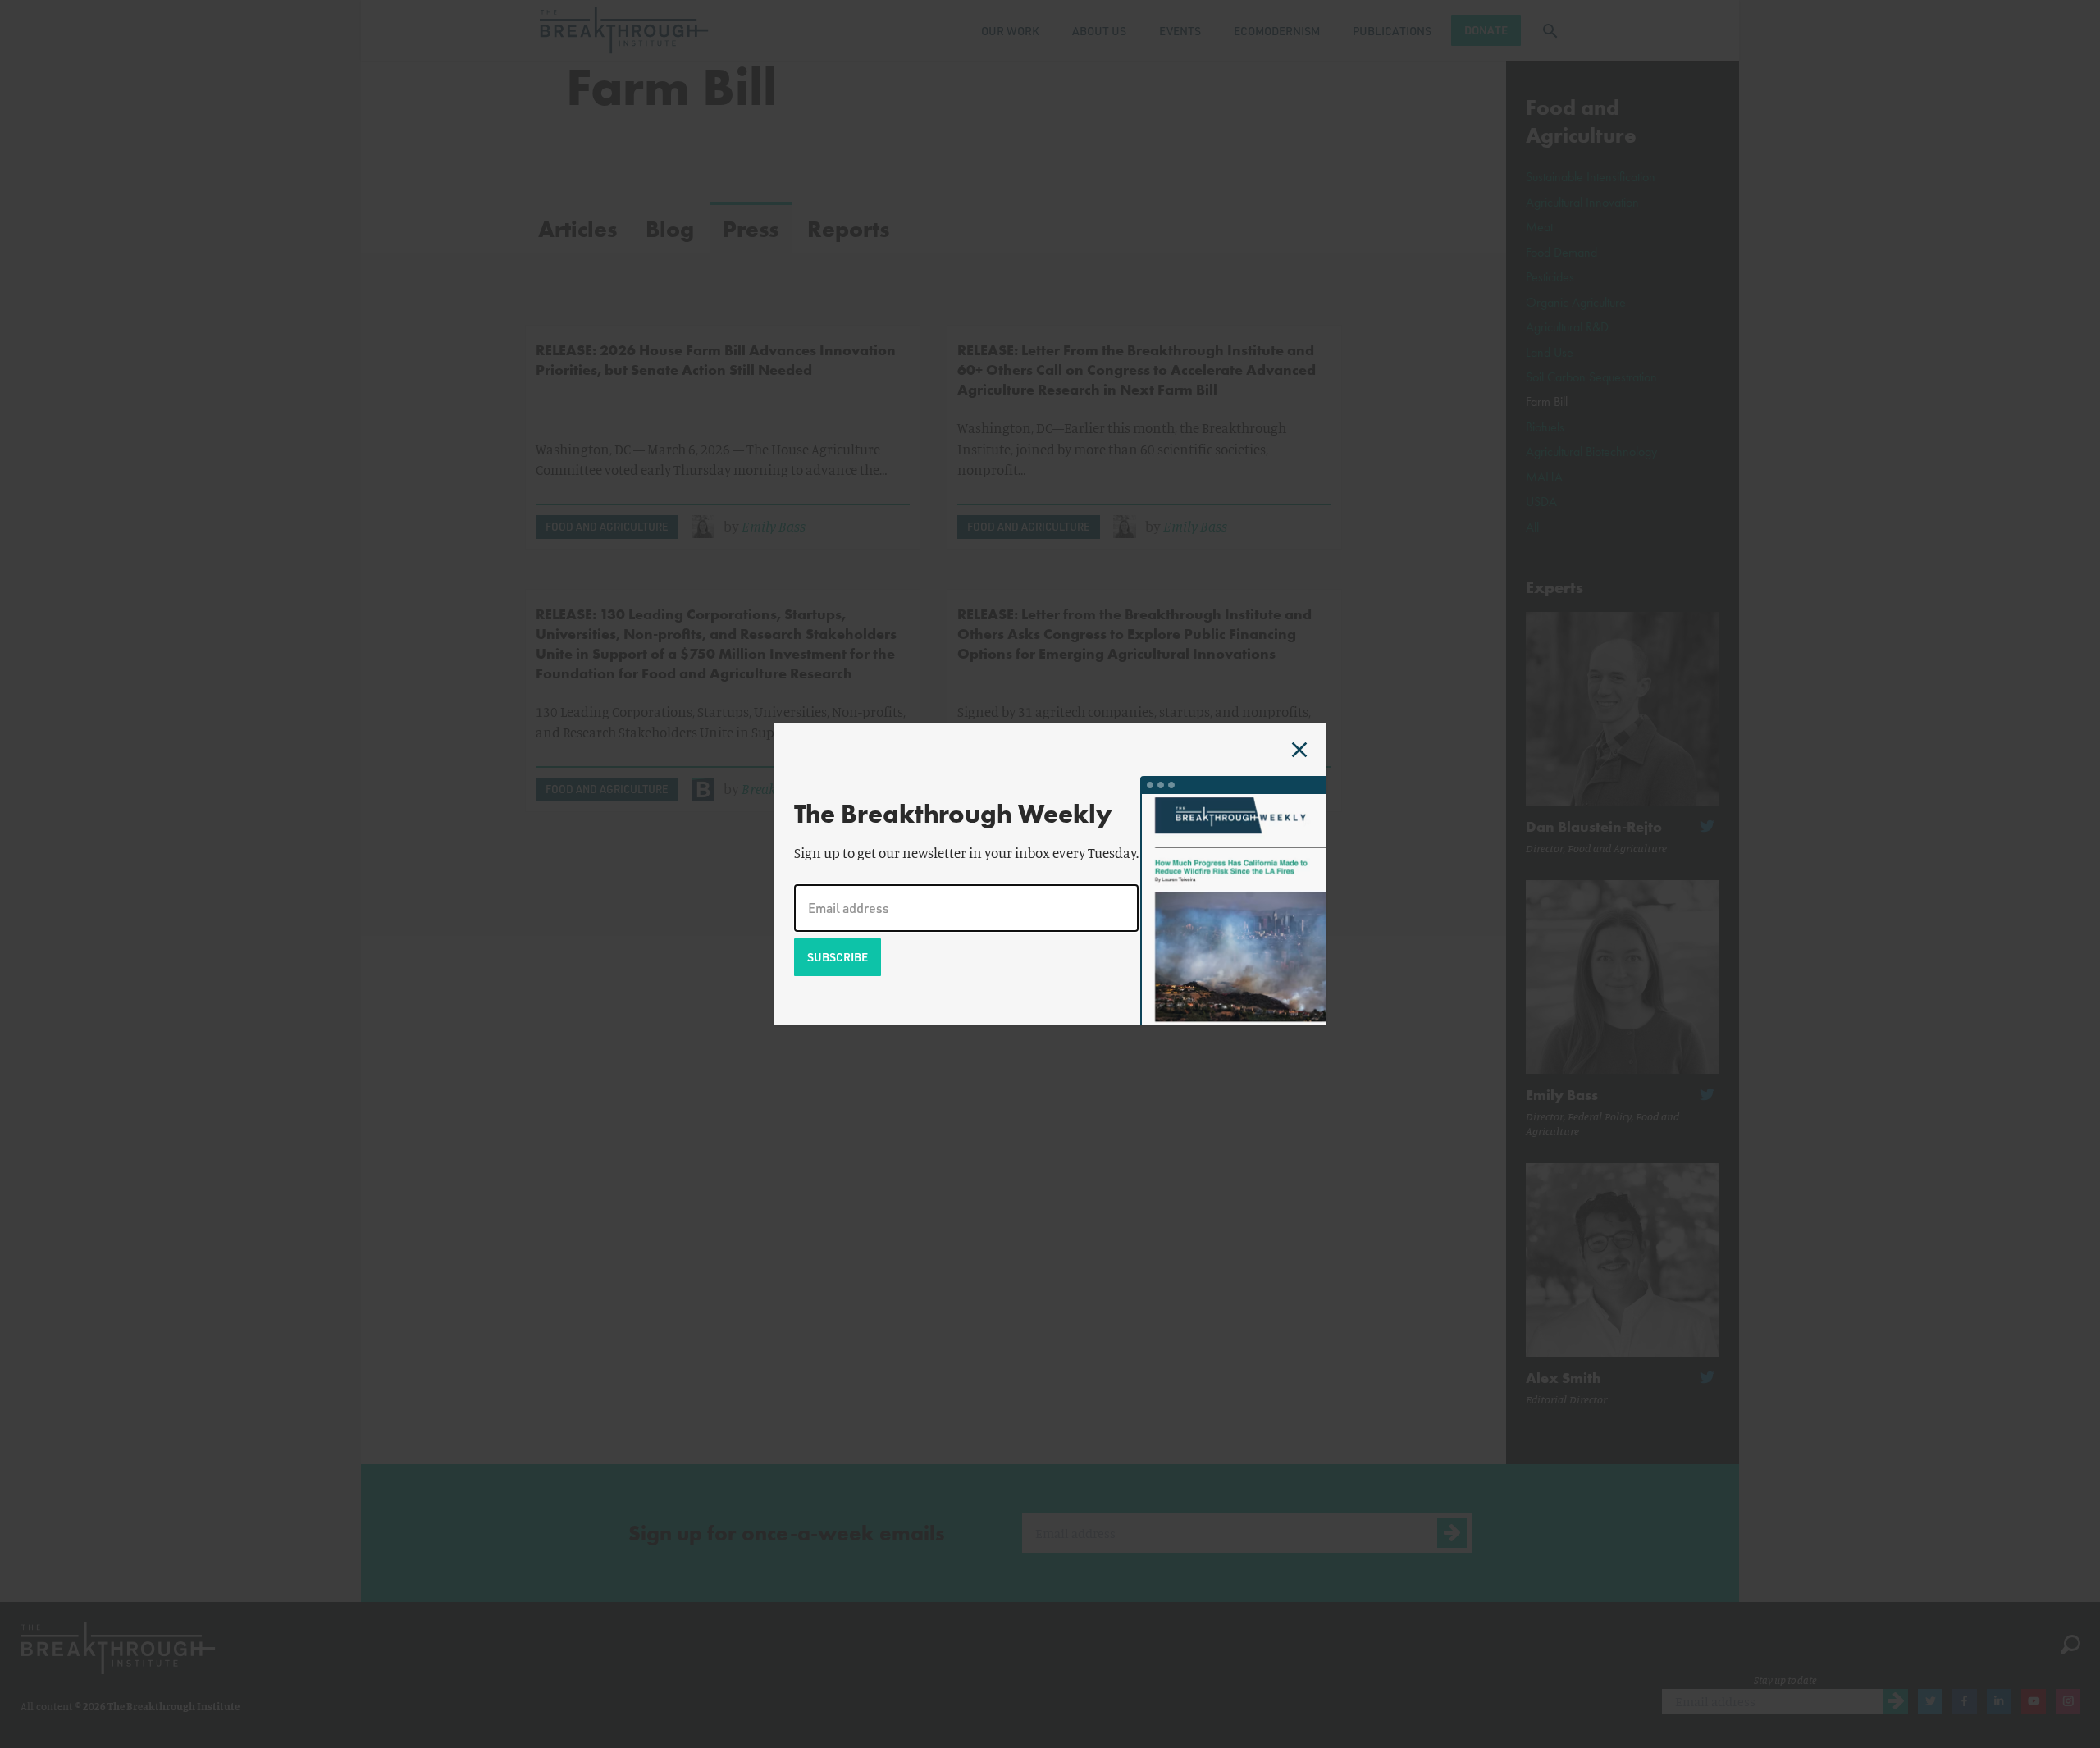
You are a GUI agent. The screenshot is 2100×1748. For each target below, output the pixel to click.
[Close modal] (1299, 750)
